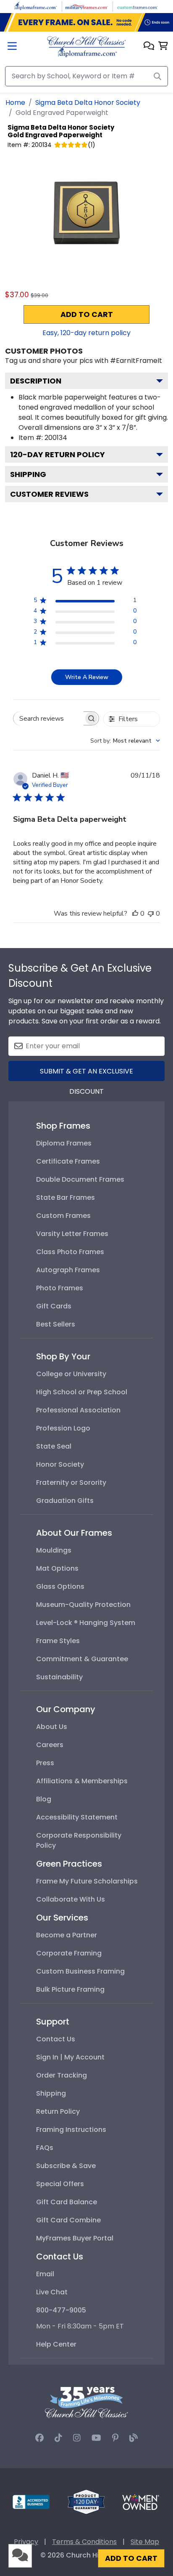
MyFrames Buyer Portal (75, 2238)
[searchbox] (48, 718)
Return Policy (58, 2111)
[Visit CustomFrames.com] (137, 6)
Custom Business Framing (80, 1971)
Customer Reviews (49, 494)
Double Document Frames (80, 1179)
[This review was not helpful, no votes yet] (151, 914)
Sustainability (59, 1677)
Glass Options (60, 1586)
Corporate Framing (69, 1953)
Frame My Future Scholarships (87, 1881)
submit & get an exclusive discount (86, 1074)
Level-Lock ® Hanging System (86, 1623)
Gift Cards (54, 1306)
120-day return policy (58, 454)
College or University (71, 1374)
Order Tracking (62, 2075)
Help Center (56, 2344)
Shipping (28, 474)
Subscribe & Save (66, 2166)
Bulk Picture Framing (70, 1989)
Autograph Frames (68, 1270)
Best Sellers (56, 1324)
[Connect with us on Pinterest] (115, 2438)
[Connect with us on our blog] (134, 2438)
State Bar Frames (66, 1197)
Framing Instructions (71, 2130)
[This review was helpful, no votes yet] (135, 914)
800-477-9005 (61, 2310)
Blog (44, 1799)
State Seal (54, 1446)
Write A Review (87, 677)
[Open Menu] (12, 47)
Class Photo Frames (70, 1252)
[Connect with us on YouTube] (96, 2438)
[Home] (86, 46)
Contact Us (56, 2039)
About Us (52, 1727)
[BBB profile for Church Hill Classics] (31, 2501)
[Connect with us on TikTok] (58, 2438)
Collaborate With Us (71, 1899)
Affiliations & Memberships (82, 1781)
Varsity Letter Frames (72, 1234)
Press (45, 1763)
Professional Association (78, 1410)
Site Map (145, 2542)
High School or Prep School (82, 1392)
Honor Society (60, 1464)
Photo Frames (60, 1288)
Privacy (26, 2542)
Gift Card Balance (67, 2202)
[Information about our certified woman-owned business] (141, 2501)
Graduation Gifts (65, 1501)
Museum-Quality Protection (83, 1605)
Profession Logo (63, 1428)
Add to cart (87, 314)
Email (45, 2274)
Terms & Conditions (84, 2542)
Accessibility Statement (77, 1817)
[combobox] (125, 741)
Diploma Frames (64, 1143)
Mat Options (57, 1568)
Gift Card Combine (68, 2220)
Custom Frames (63, 1216)
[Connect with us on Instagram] (77, 2438)
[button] (149, 47)
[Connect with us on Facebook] (39, 2438)
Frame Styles (58, 1641)
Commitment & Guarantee (82, 1659)
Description (36, 381)
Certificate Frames (68, 1161)
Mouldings (54, 1550)
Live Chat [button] (52, 2292)
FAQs (45, 2148)
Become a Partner (67, 1935)
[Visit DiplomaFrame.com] (36, 6)
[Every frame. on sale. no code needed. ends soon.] (86, 22)
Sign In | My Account (70, 2057)
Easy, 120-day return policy (86, 333)
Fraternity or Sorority (71, 1482)
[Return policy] (86, 2501)
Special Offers (60, 2184)
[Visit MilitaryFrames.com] (86, 6)
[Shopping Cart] (163, 47)
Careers (50, 1745)
